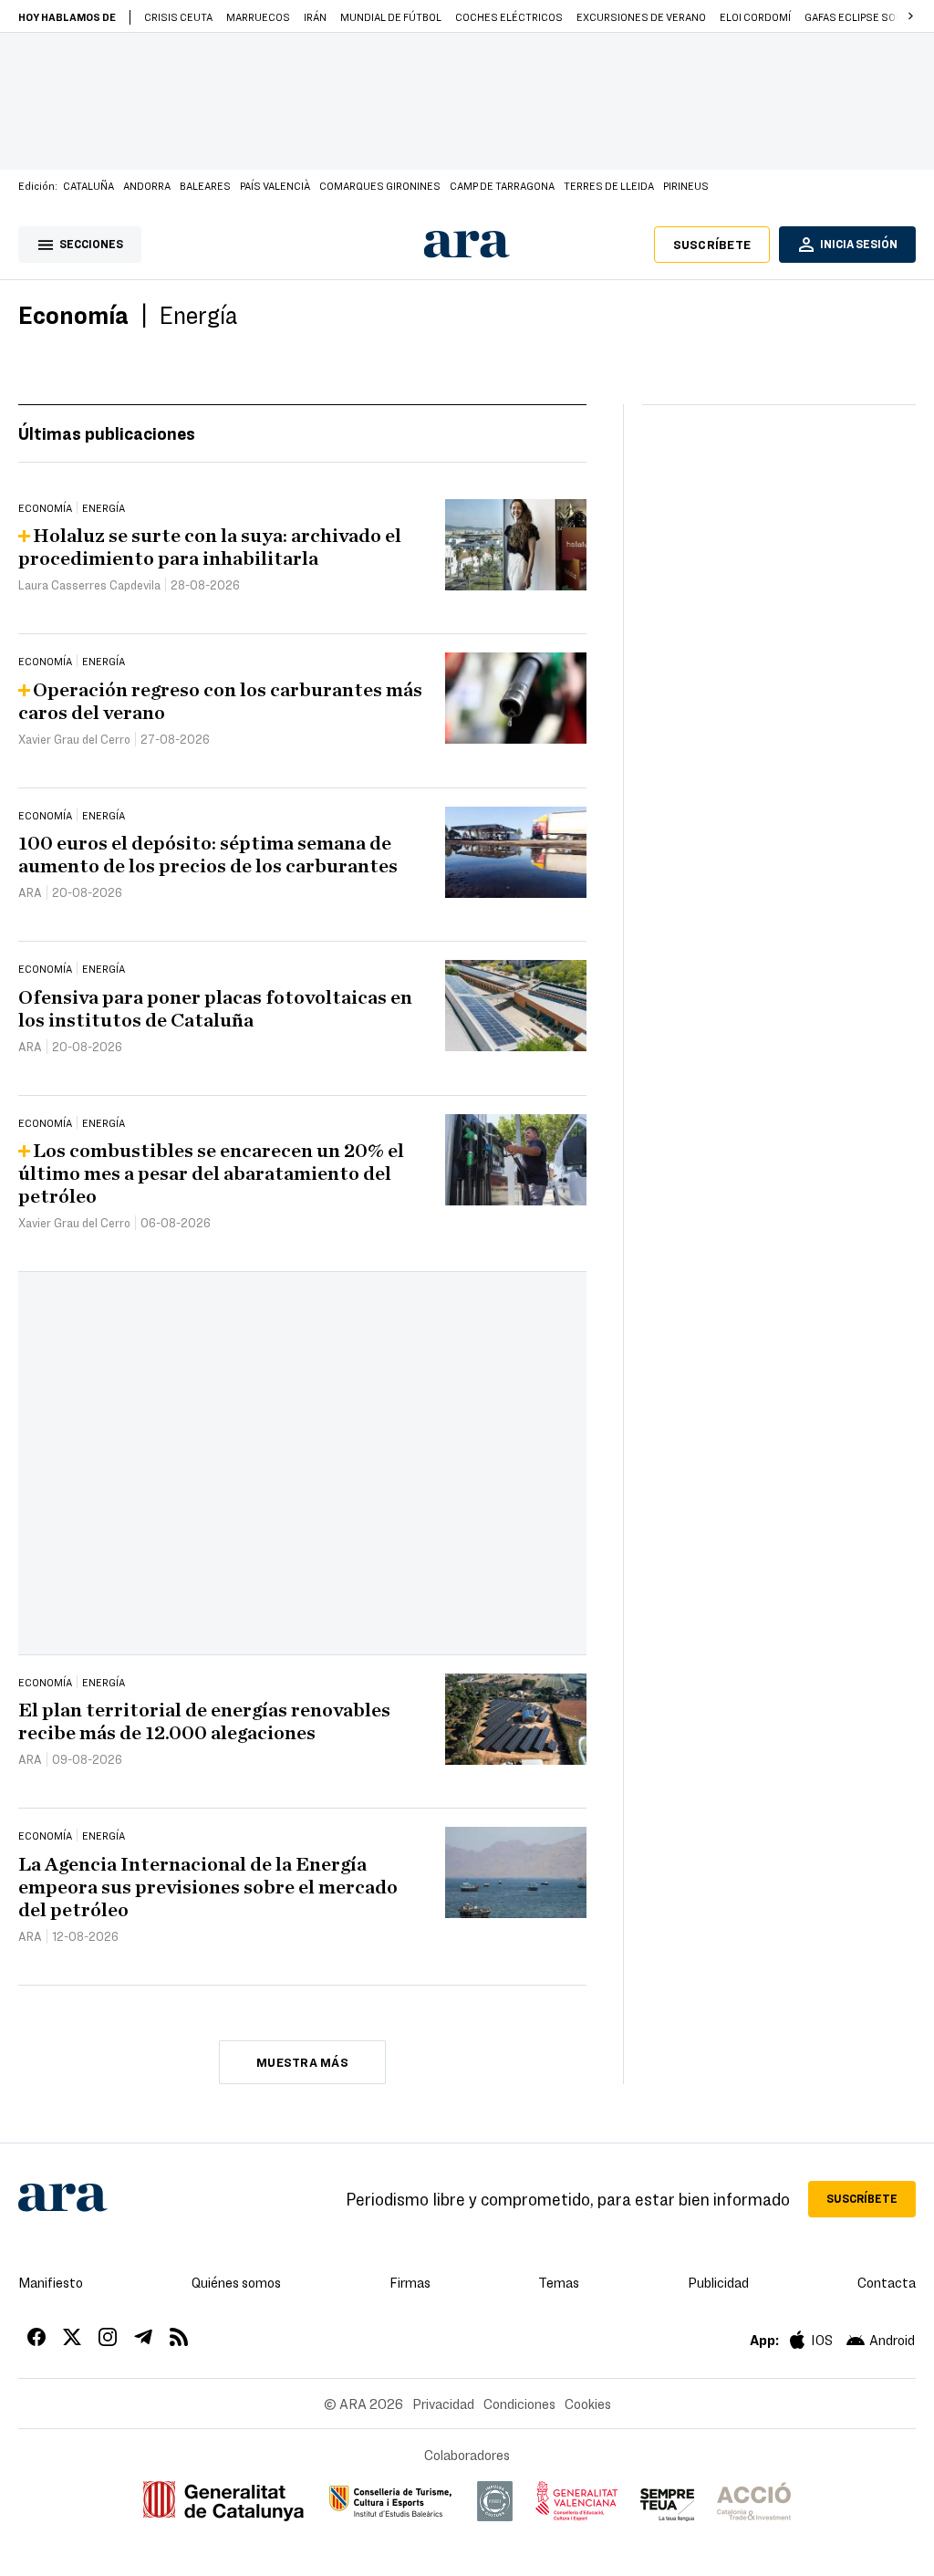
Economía (73, 314)
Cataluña (88, 185)
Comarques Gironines (380, 185)
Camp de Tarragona (502, 185)
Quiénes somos (236, 2282)
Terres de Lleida (609, 185)
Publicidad (718, 2282)
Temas (559, 2282)
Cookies (588, 2404)
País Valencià (275, 185)
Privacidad (443, 2404)
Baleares (205, 185)
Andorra (147, 185)
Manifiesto (51, 2282)
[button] (910, 16)
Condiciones (519, 2404)
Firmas (410, 2282)
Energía (198, 315)
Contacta (887, 2282)
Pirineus (686, 185)
